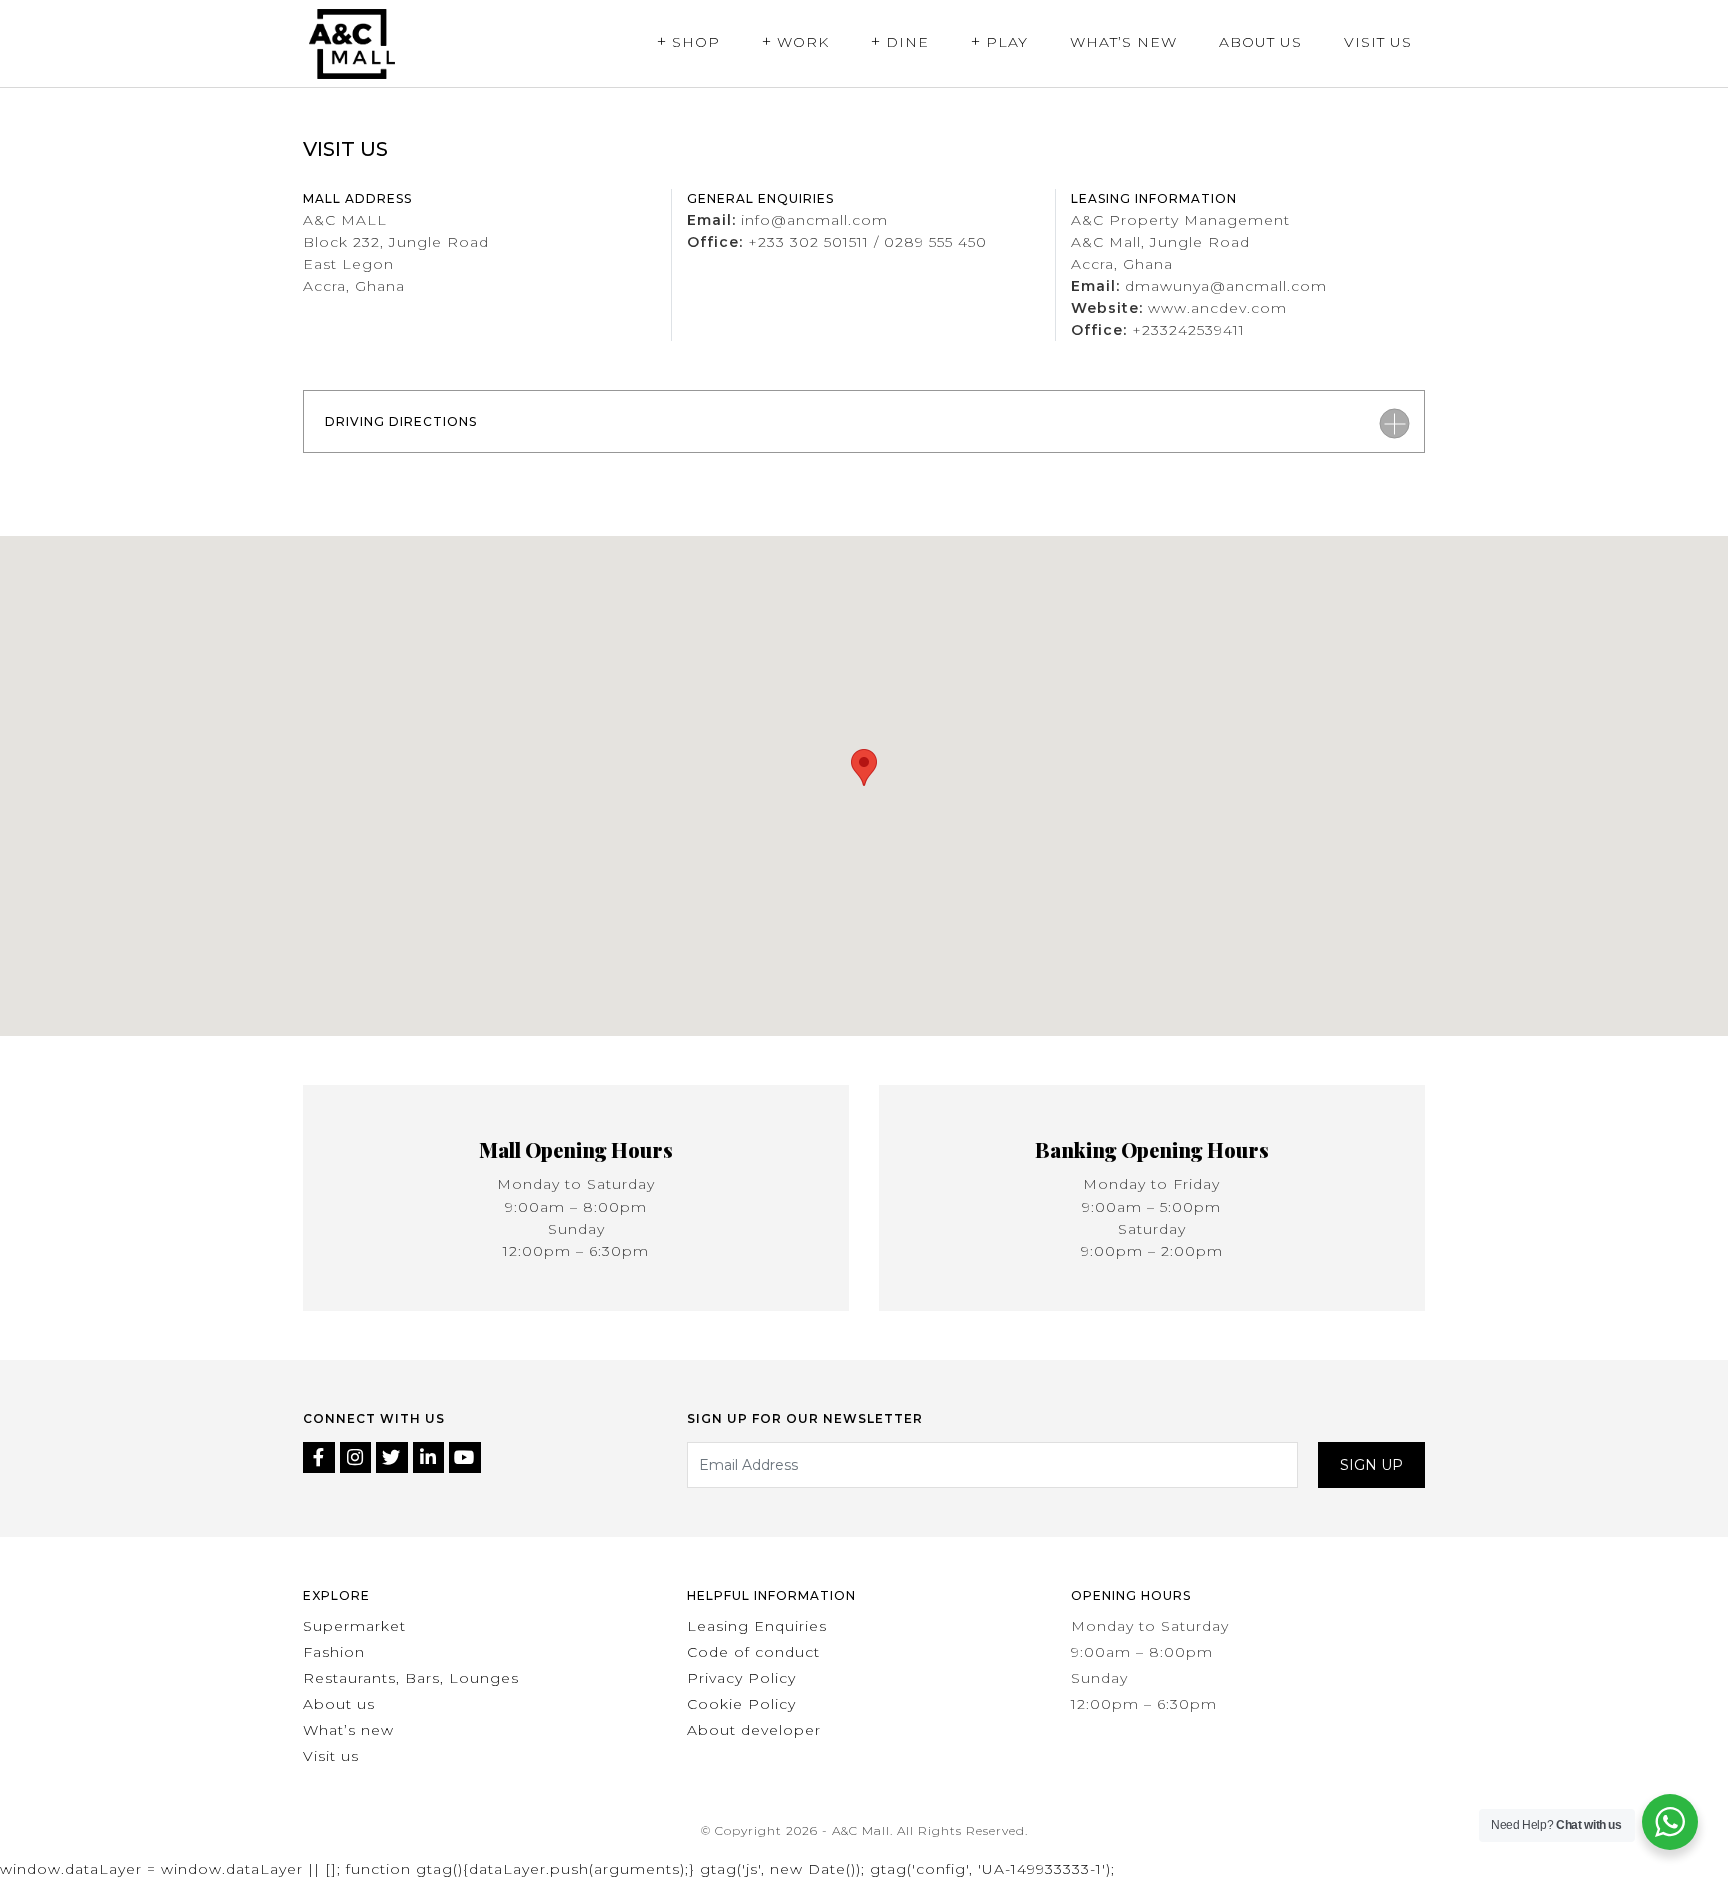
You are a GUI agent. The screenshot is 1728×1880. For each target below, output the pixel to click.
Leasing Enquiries (757, 1626)
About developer (754, 1730)
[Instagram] (358, 1459)
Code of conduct (753, 1652)
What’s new (348, 1730)
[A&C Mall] (352, 43)
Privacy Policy (741, 1678)
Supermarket (354, 1626)
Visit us (331, 1756)
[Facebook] (321, 1459)
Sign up (1371, 1465)
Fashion (334, 1652)
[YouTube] (465, 1459)
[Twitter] (394, 1459)
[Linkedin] (431, 1459)
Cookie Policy (741, 1704)
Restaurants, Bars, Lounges (411, 1678)
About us (339, 1704)
